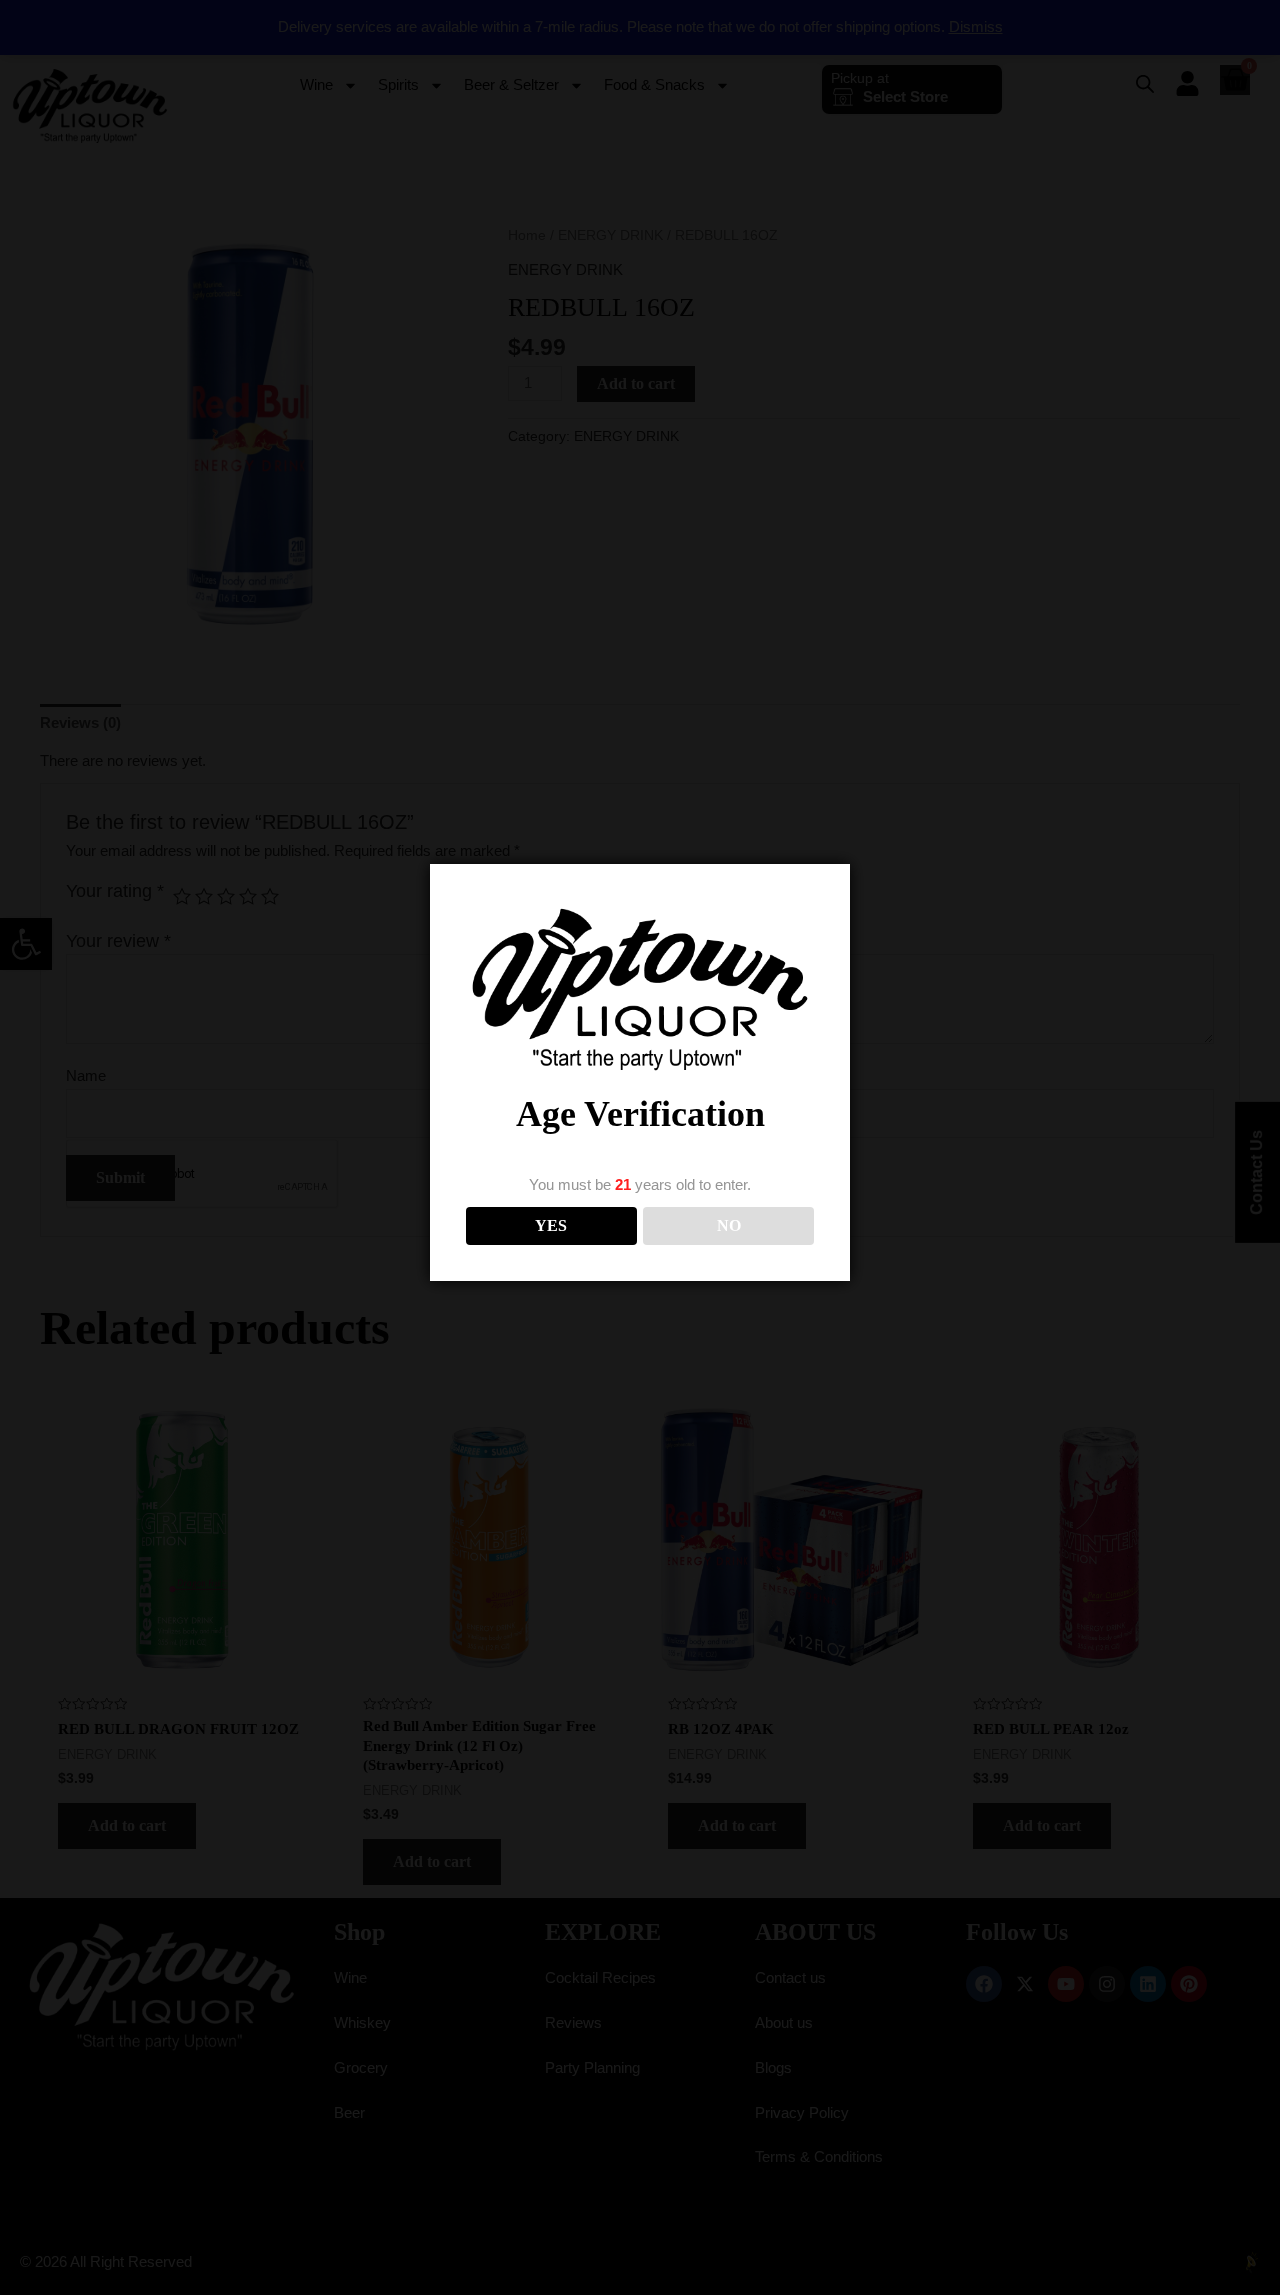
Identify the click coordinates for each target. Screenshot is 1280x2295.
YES (551, 1225)
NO (729, 1225)
